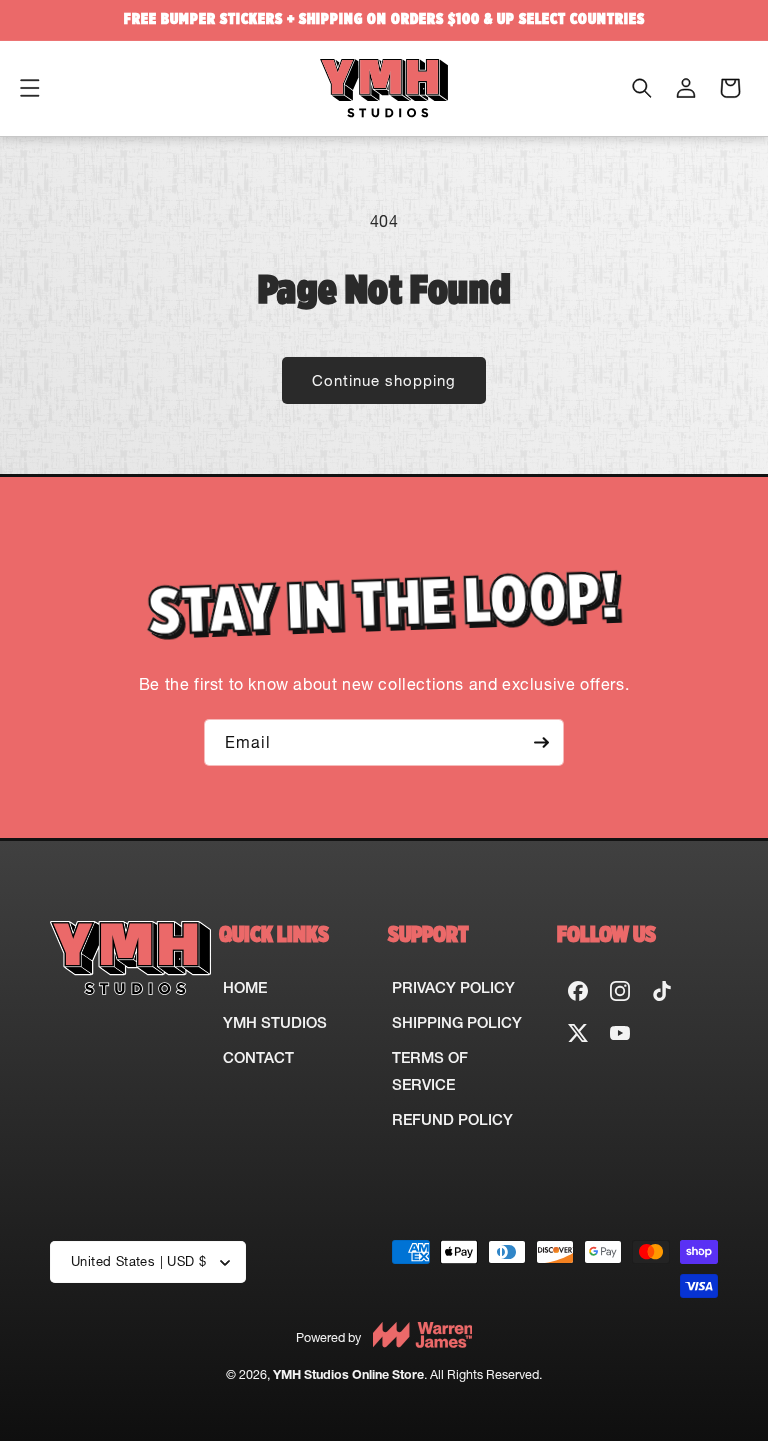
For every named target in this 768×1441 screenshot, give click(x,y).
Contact (258, 1057)
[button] (30, 88)
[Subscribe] (541, 742)
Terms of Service (430, 1071)
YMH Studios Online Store (348, 1374)
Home (245, 987)
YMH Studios (275, 1022)
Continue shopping (384, 380)
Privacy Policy (453, 987)
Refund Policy (452, 1119)
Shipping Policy (457, 1022)
